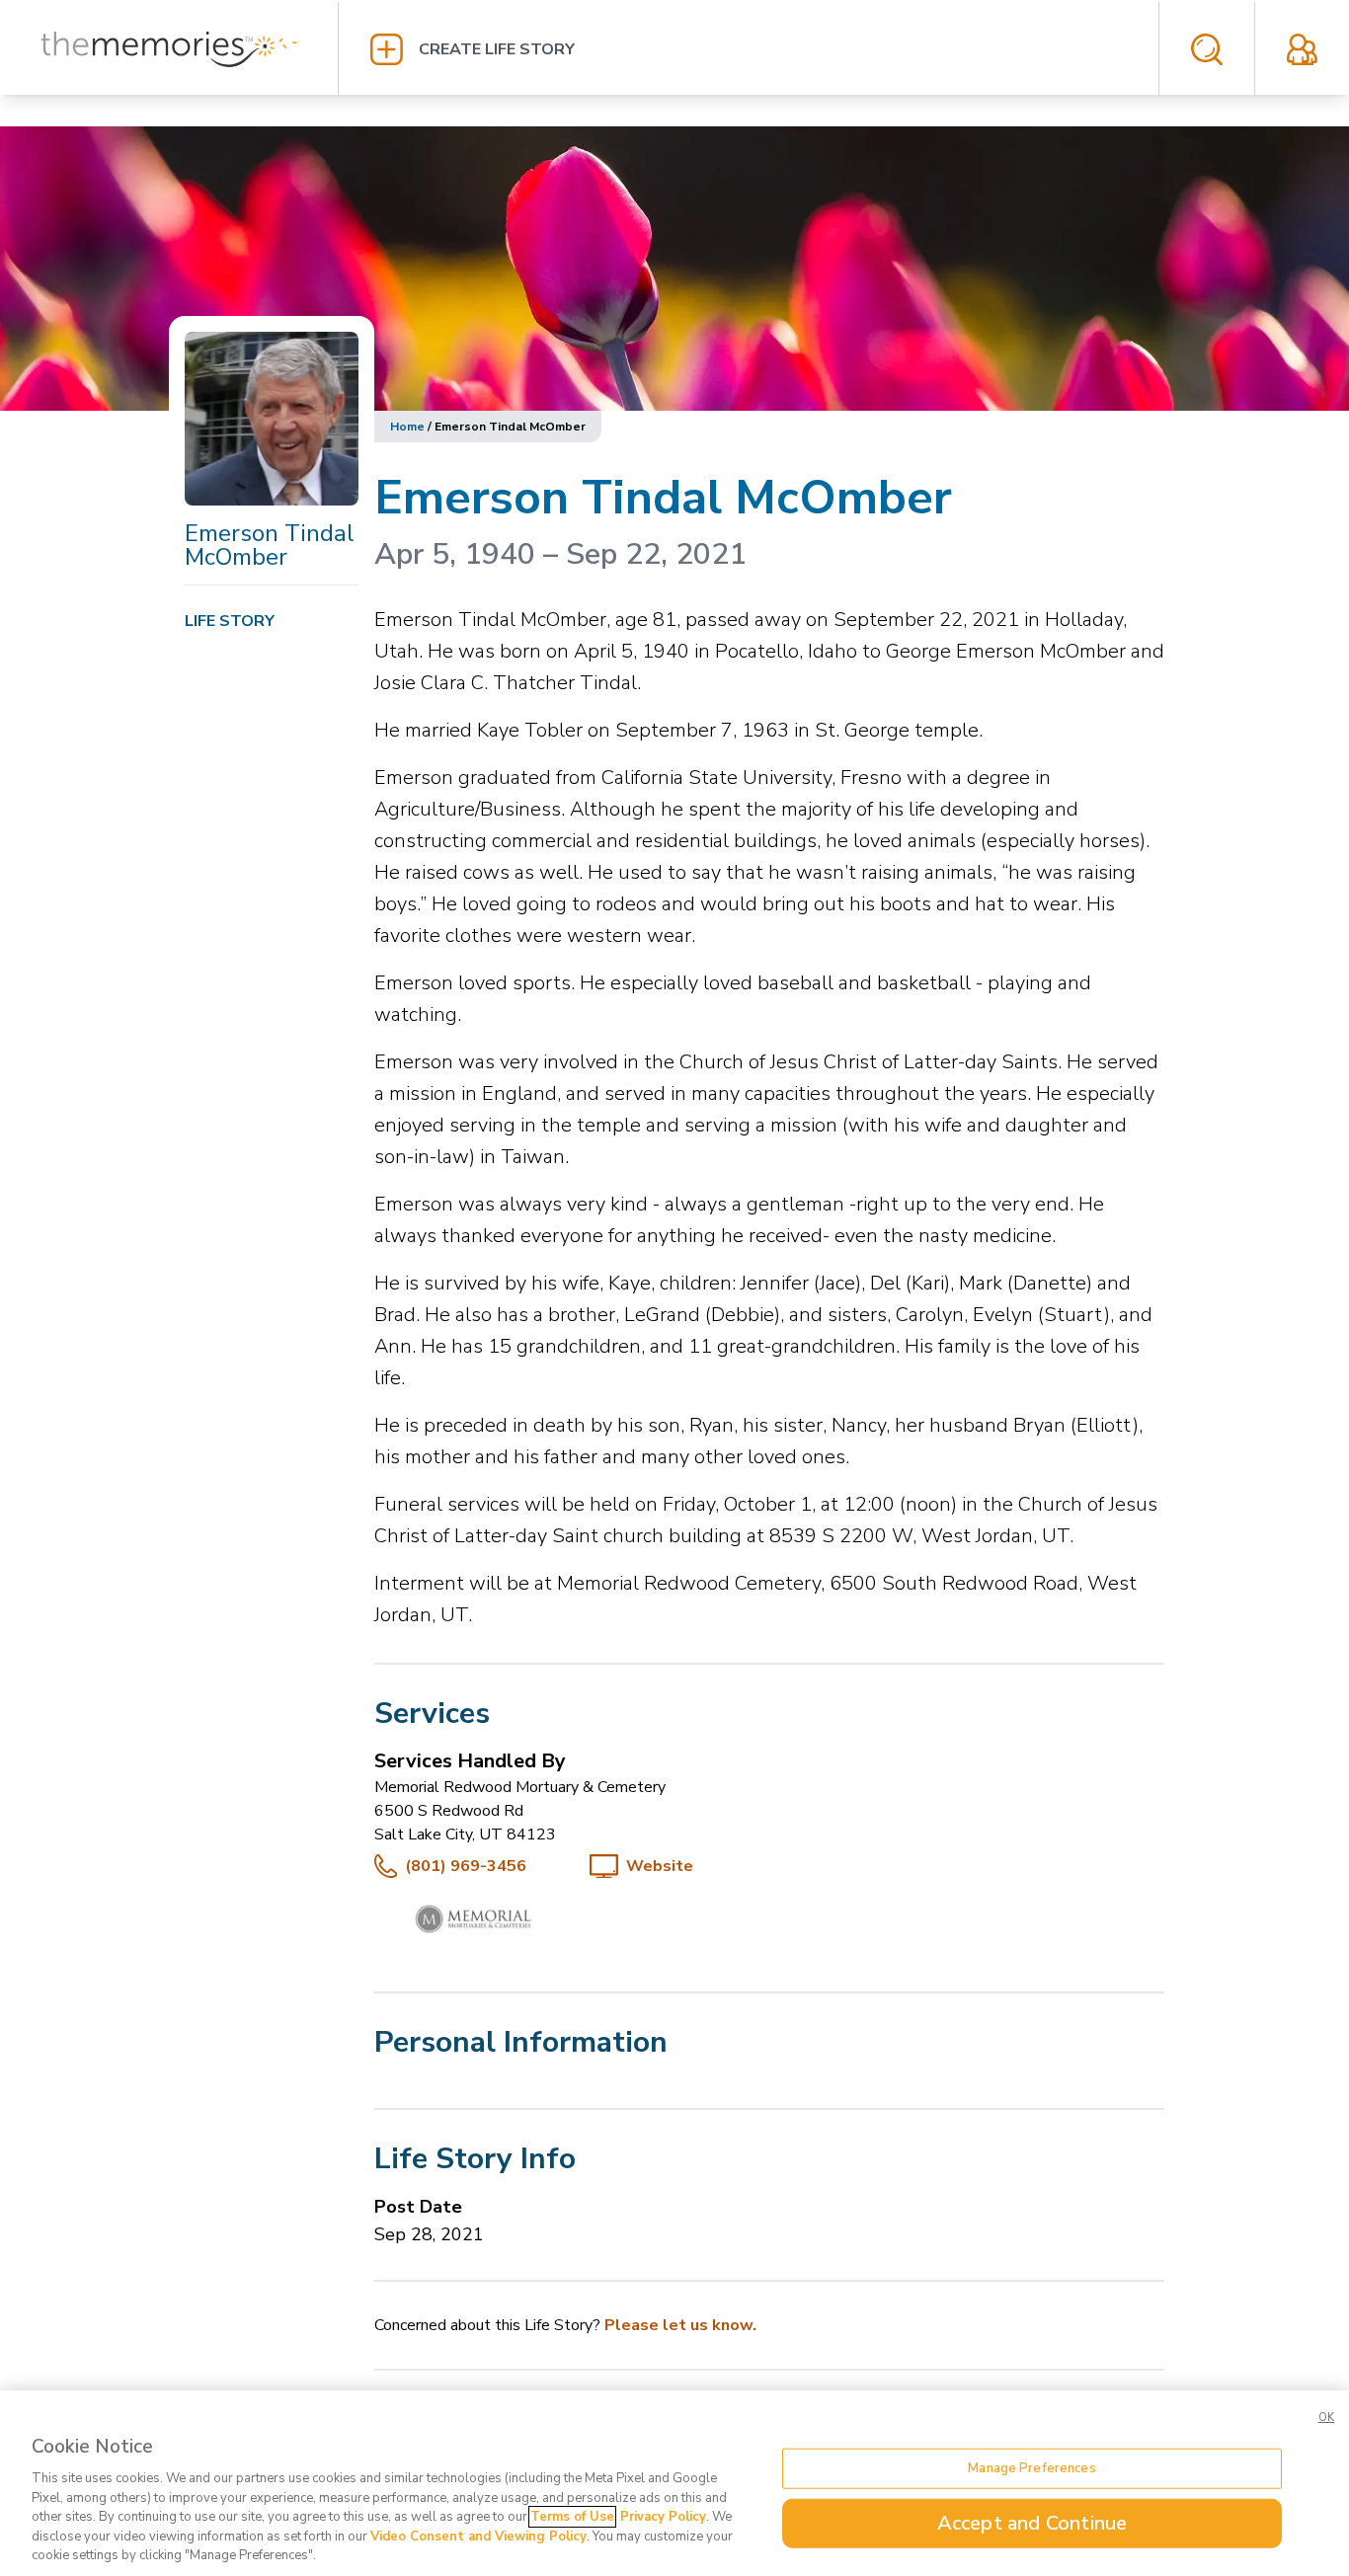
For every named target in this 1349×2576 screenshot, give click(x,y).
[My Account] (1302, 49)
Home (407, 427)
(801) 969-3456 (466, 1866)
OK (1326, 2418)
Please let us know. (680, 2325)
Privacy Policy (663, 2517)
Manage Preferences (1032, 2467)
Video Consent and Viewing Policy (478, 2537)
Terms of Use (572, 2517)
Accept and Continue (1032, 2523)
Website (660, 1866)
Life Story (230, 621)
